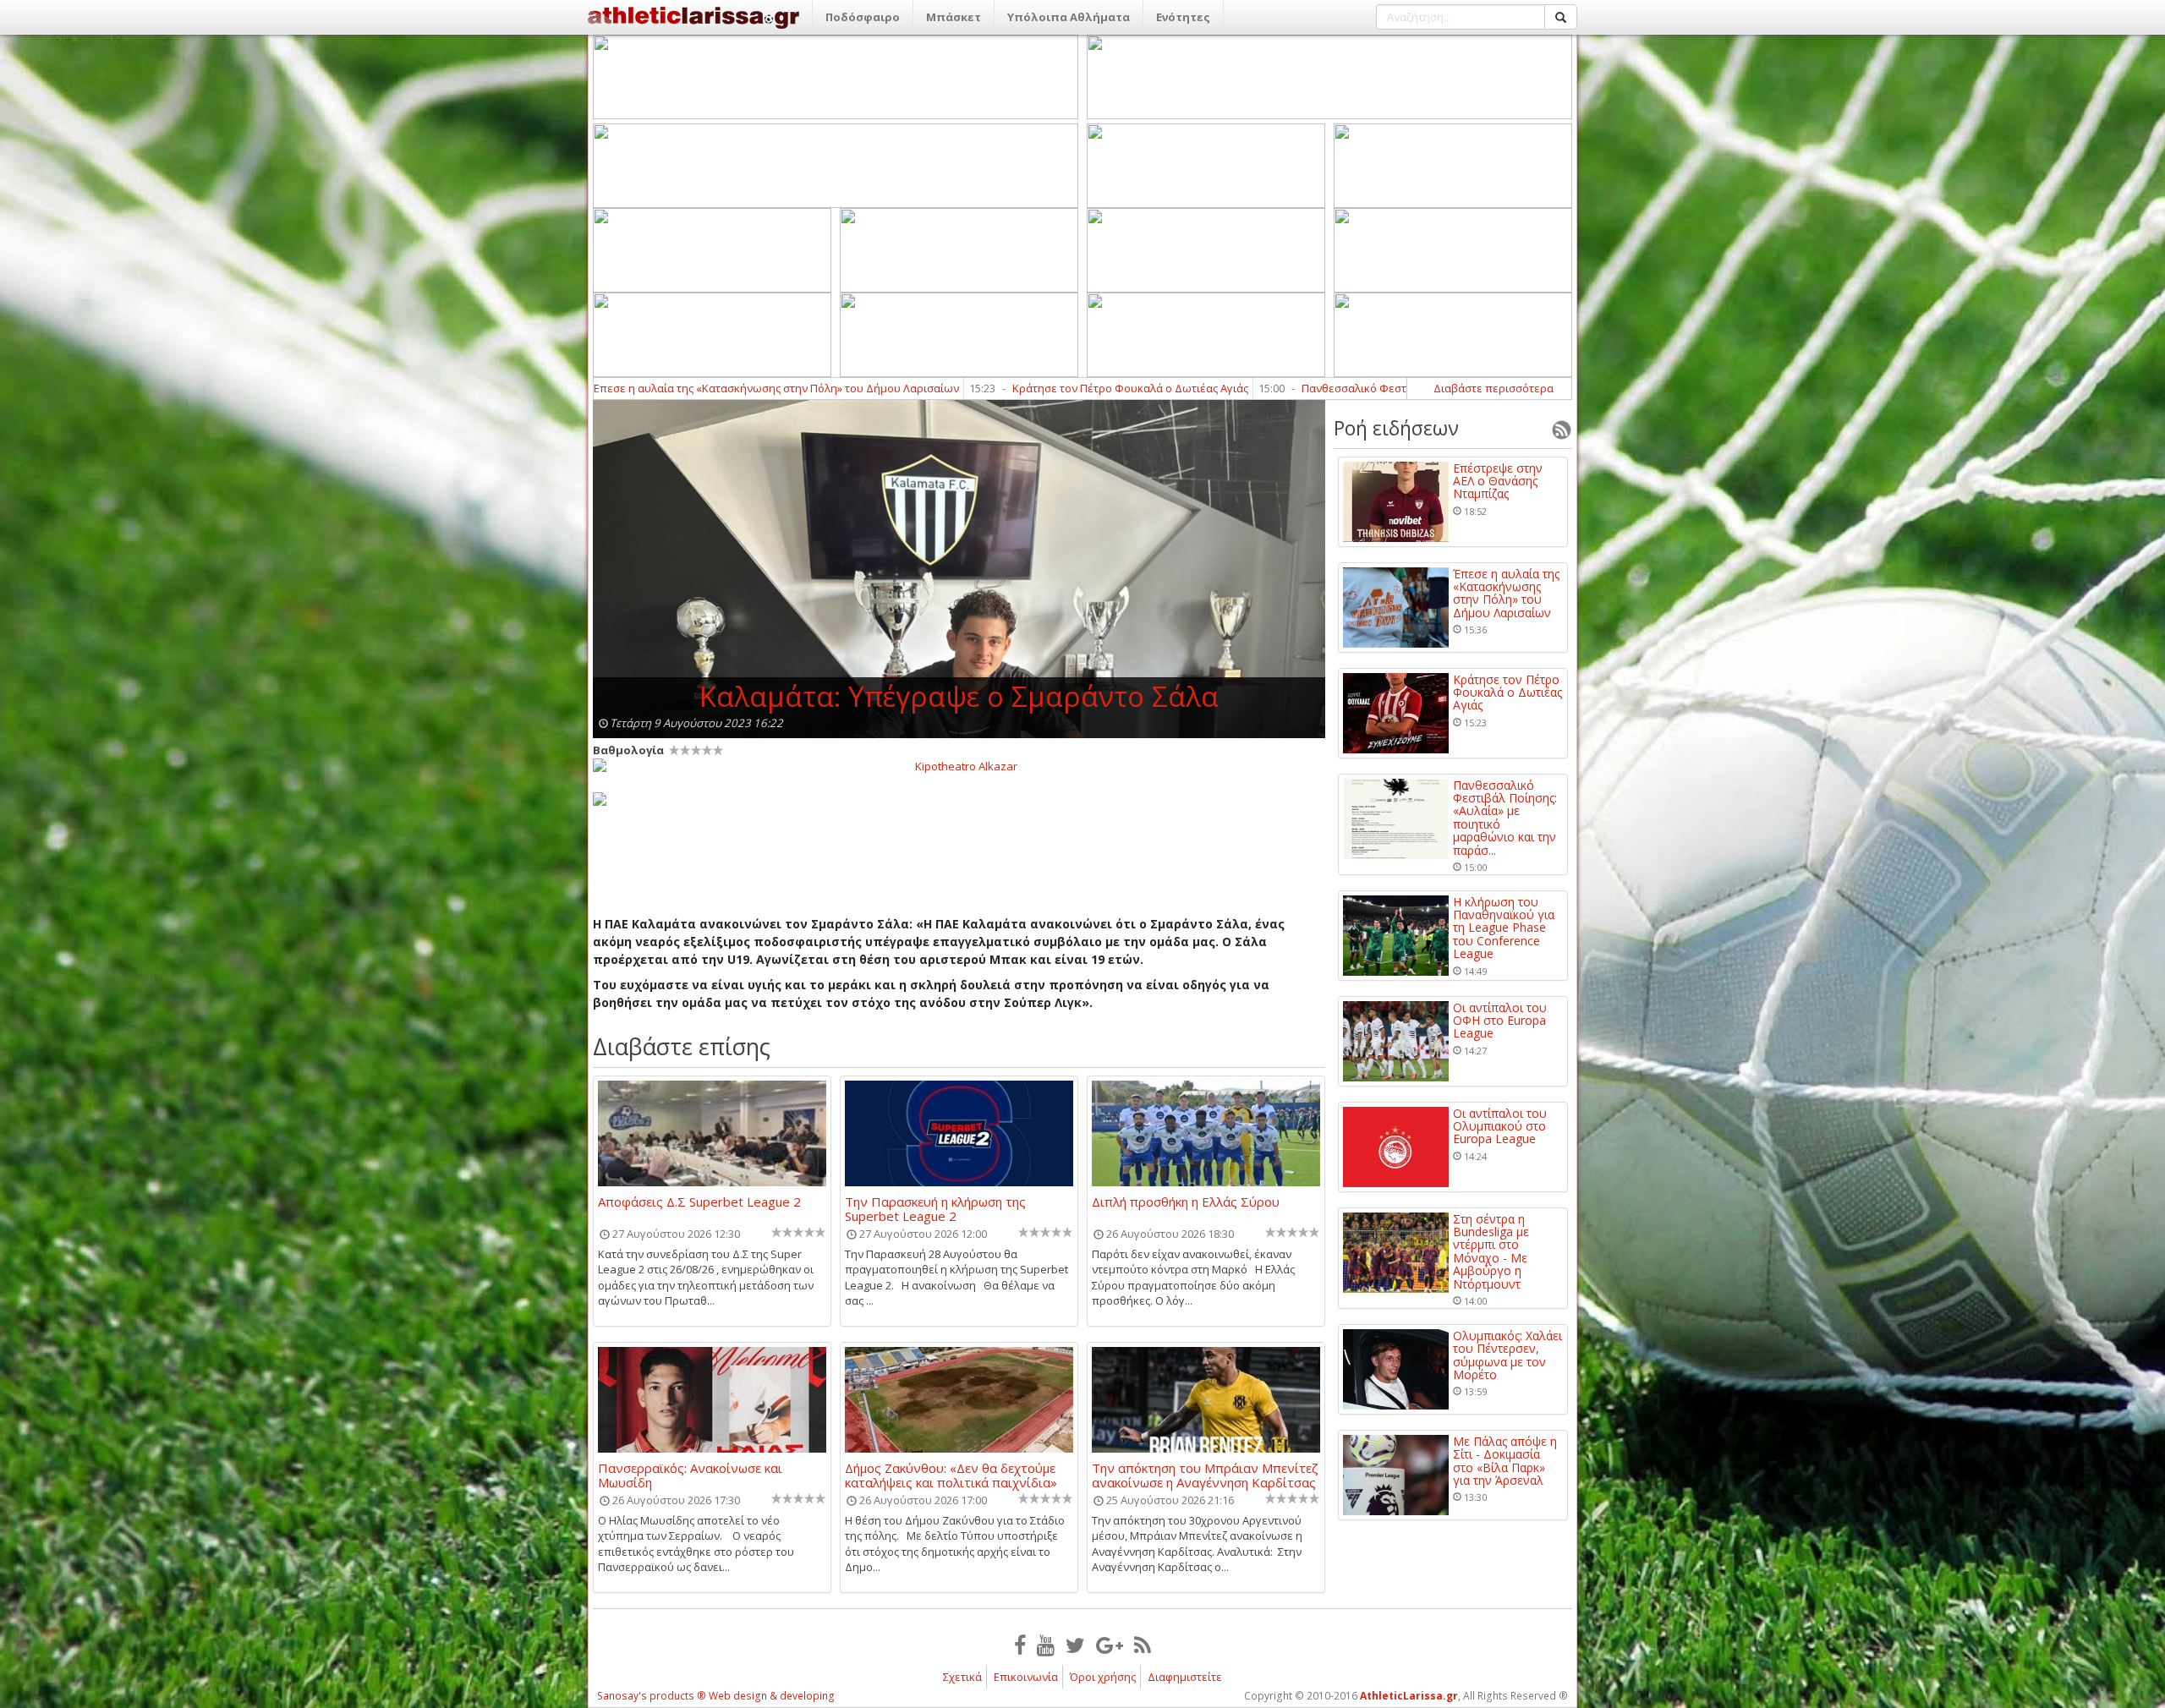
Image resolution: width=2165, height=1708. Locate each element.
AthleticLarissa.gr (1409, 1696)
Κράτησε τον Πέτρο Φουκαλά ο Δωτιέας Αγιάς (947, 388)
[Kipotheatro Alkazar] (959, 765)
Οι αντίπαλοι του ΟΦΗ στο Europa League (1500, 1021)
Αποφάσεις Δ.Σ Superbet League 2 (699, 1202)
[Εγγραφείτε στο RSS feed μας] (1143, 1645)
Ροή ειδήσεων (1396, 428)
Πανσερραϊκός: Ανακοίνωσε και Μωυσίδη (690, 1475)
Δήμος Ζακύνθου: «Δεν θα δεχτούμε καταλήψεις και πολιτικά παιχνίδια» (951, 1475)
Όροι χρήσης (1103, 1677)
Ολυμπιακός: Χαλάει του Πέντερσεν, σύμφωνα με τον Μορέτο (1507, 1355)
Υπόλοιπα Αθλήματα (1069, 17)
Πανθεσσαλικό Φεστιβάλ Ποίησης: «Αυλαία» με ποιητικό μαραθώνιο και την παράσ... (1505, 818)
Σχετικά (962, 1677)
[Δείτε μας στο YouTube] (1046, 1645)
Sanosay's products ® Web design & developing (716, 1696)
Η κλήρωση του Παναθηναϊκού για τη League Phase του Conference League (1504, 928)
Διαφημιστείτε (1185, 1677)
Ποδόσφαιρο (863, 17)
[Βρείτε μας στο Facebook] (1020, 1645)
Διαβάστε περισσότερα (1494, 388)
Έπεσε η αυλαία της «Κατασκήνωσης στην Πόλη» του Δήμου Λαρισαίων (1506, 594)
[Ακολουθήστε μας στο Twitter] (1075, 1645)
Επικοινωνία (1026, 1677)
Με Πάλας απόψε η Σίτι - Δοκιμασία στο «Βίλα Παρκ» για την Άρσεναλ (1505, 1461)
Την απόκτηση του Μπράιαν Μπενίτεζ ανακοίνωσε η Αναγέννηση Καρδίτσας (1205, 1475)
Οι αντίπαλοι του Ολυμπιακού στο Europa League (1500, 1126)
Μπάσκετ (954, 17)
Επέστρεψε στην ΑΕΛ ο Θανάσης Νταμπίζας (1498, 481)
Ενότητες (1183, 17)
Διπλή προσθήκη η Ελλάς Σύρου (1186, 1202)
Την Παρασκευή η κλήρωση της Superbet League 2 (935, 1208)
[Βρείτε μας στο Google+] (1110, 1645)
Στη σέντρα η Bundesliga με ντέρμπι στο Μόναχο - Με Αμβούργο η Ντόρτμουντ (1491, 1251)
